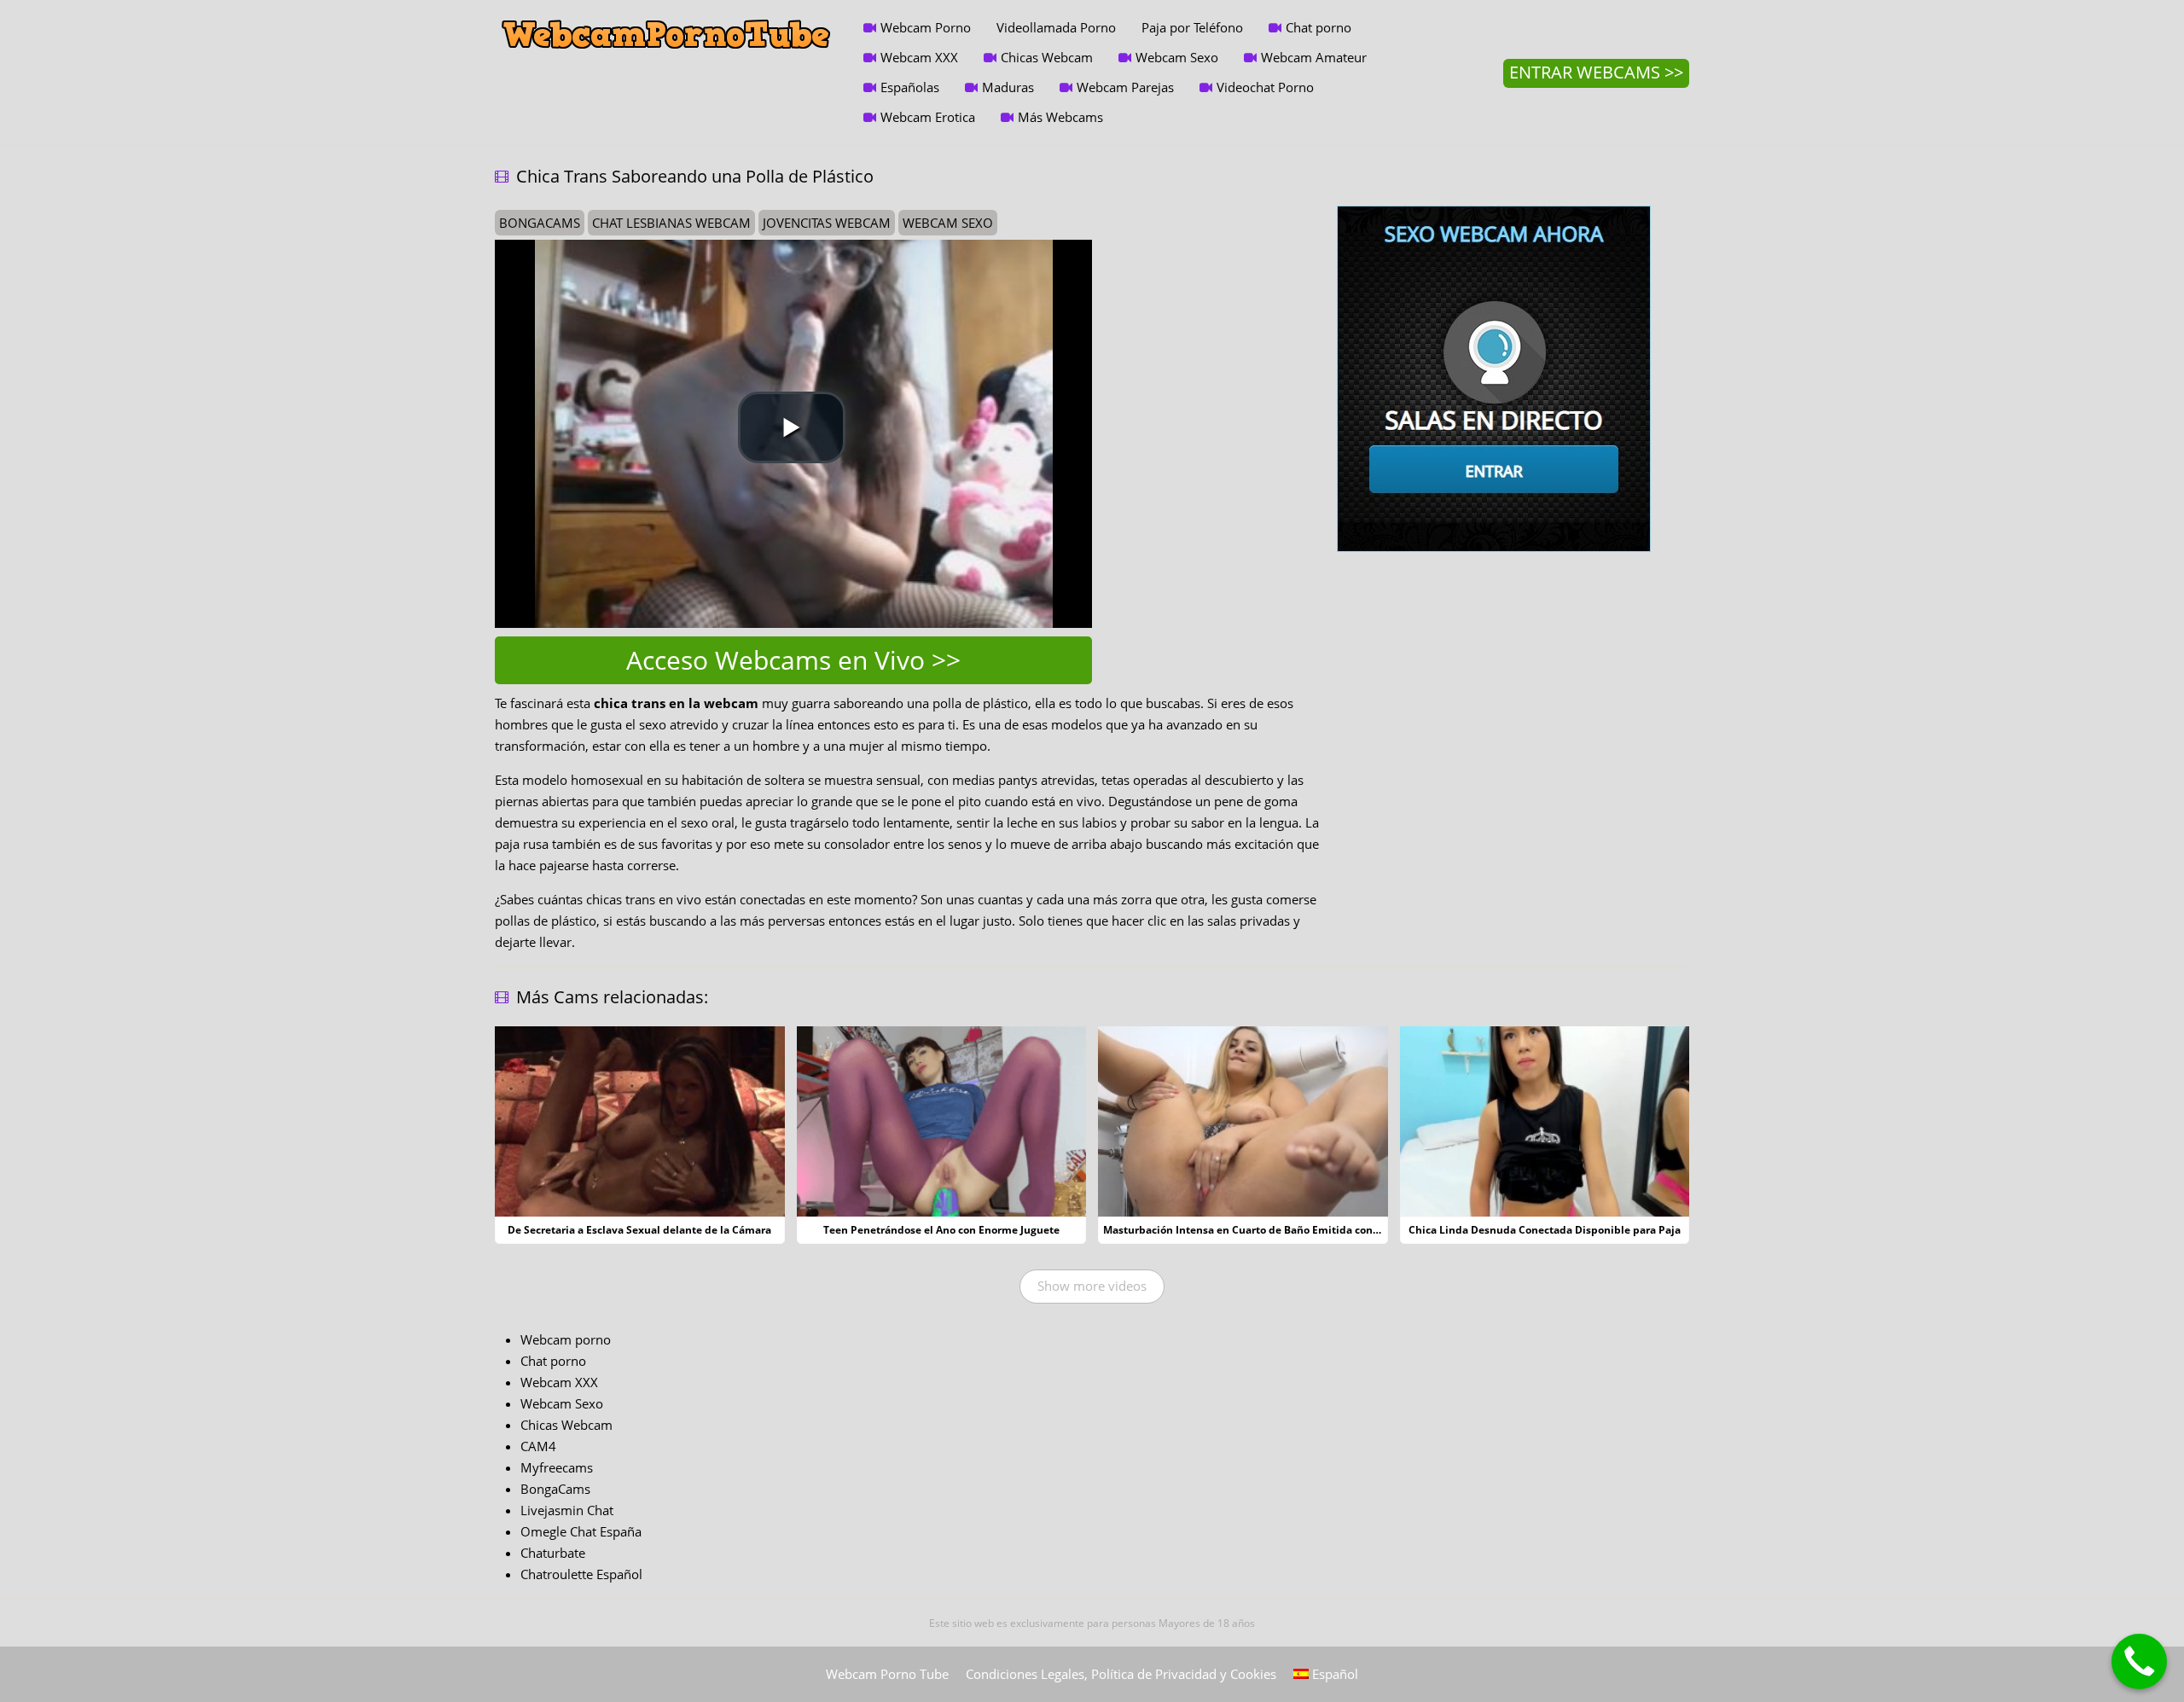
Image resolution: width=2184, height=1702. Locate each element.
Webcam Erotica (928, 117)
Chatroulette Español (581, 1574)
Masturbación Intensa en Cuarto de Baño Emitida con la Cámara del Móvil (1289, 1230)
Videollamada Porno (1056, 27)
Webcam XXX (919, 57)
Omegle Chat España (581, 1531)
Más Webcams (1060, 117)
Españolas (910, 87)
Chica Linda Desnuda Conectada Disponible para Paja (1545, 1230)
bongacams (540, 223)
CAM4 (538, 1446)
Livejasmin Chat (567, 1510)
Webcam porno (566, 1339)
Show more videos (1092, 1286)
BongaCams (555, 1489)
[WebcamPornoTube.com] (666, 13)
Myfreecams (557, 1467)
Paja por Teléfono (1192, 27)
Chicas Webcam (1047, 57)
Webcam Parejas (1125, 87)
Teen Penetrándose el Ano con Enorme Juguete (941, 1230)
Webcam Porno (926, 27)
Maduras (1008, 87)
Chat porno (1319, 27)
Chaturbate (553, 1553)
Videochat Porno (1265, 87)
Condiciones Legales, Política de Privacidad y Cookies (1121, 1674)
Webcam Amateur (1314, 57)
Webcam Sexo (1177, 57)
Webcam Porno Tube (887, 1674)
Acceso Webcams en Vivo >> (793, 660)
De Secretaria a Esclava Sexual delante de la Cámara (639, 1230)
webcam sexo (948, 223)
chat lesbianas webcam (671, 223)
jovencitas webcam (827, 223)
